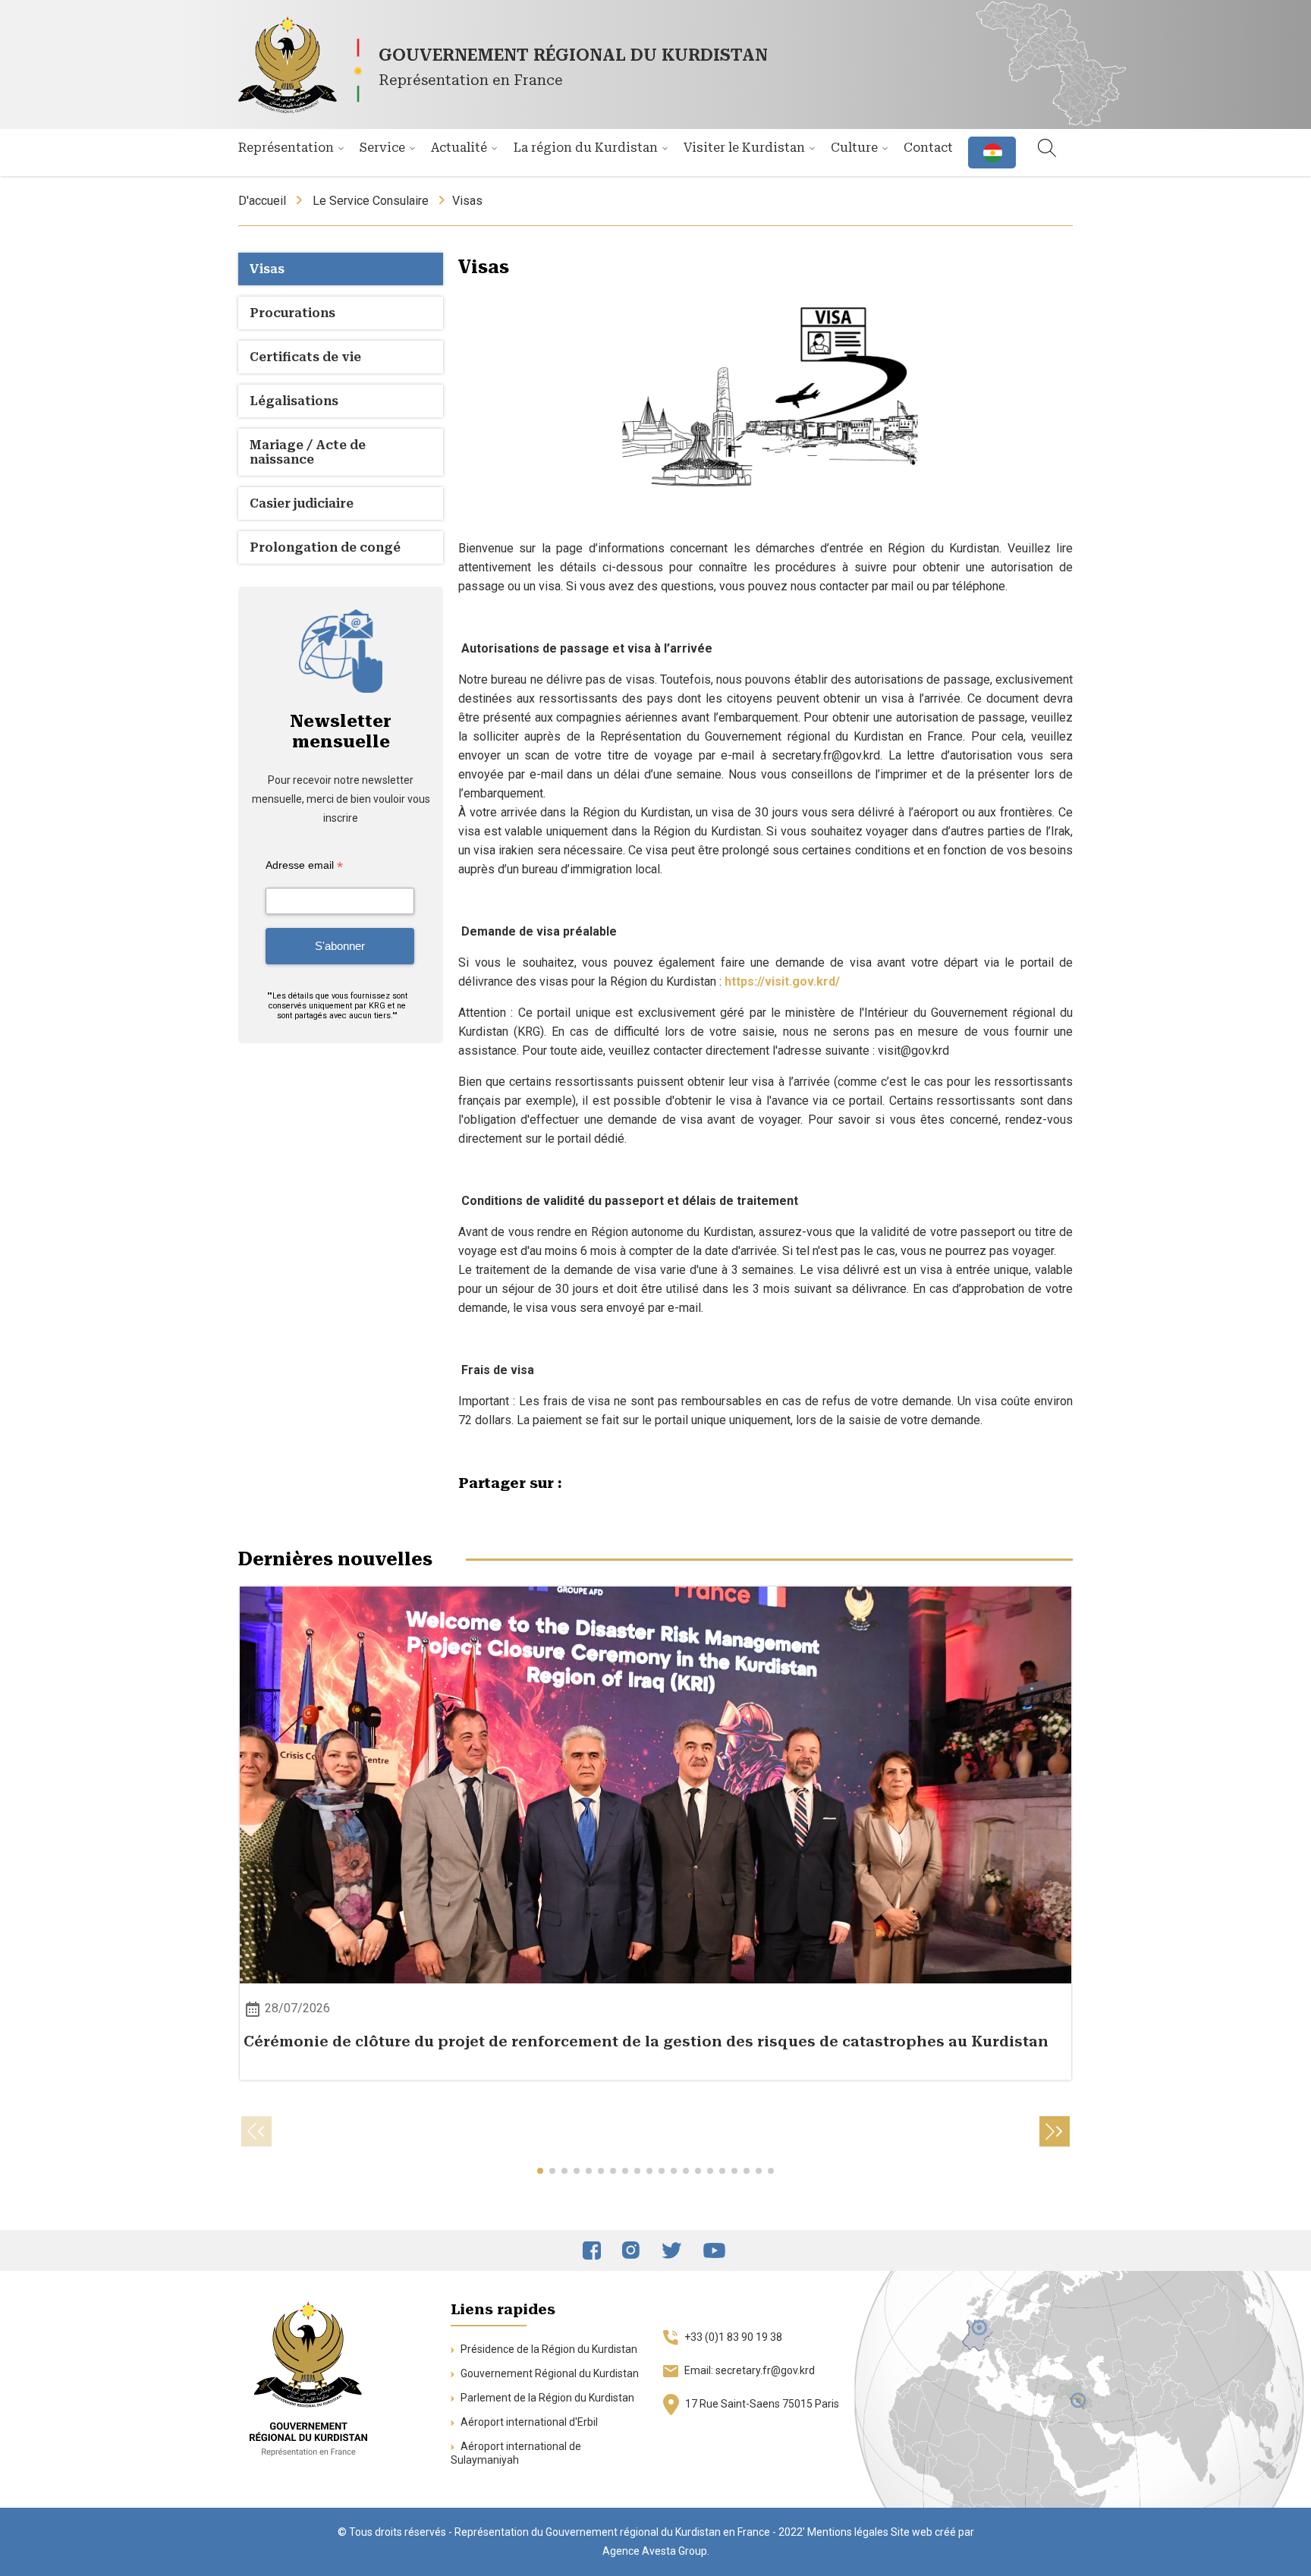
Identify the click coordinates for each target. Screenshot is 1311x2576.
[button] (1055, 2131)
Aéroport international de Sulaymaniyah (516, 2453)
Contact (928, 148)
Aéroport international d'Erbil (528, 2422)
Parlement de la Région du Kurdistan (546, 2398)
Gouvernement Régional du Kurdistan (549, 2373)
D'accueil (262, 201)
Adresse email (304, 865)
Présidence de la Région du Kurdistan (548, 2349)
